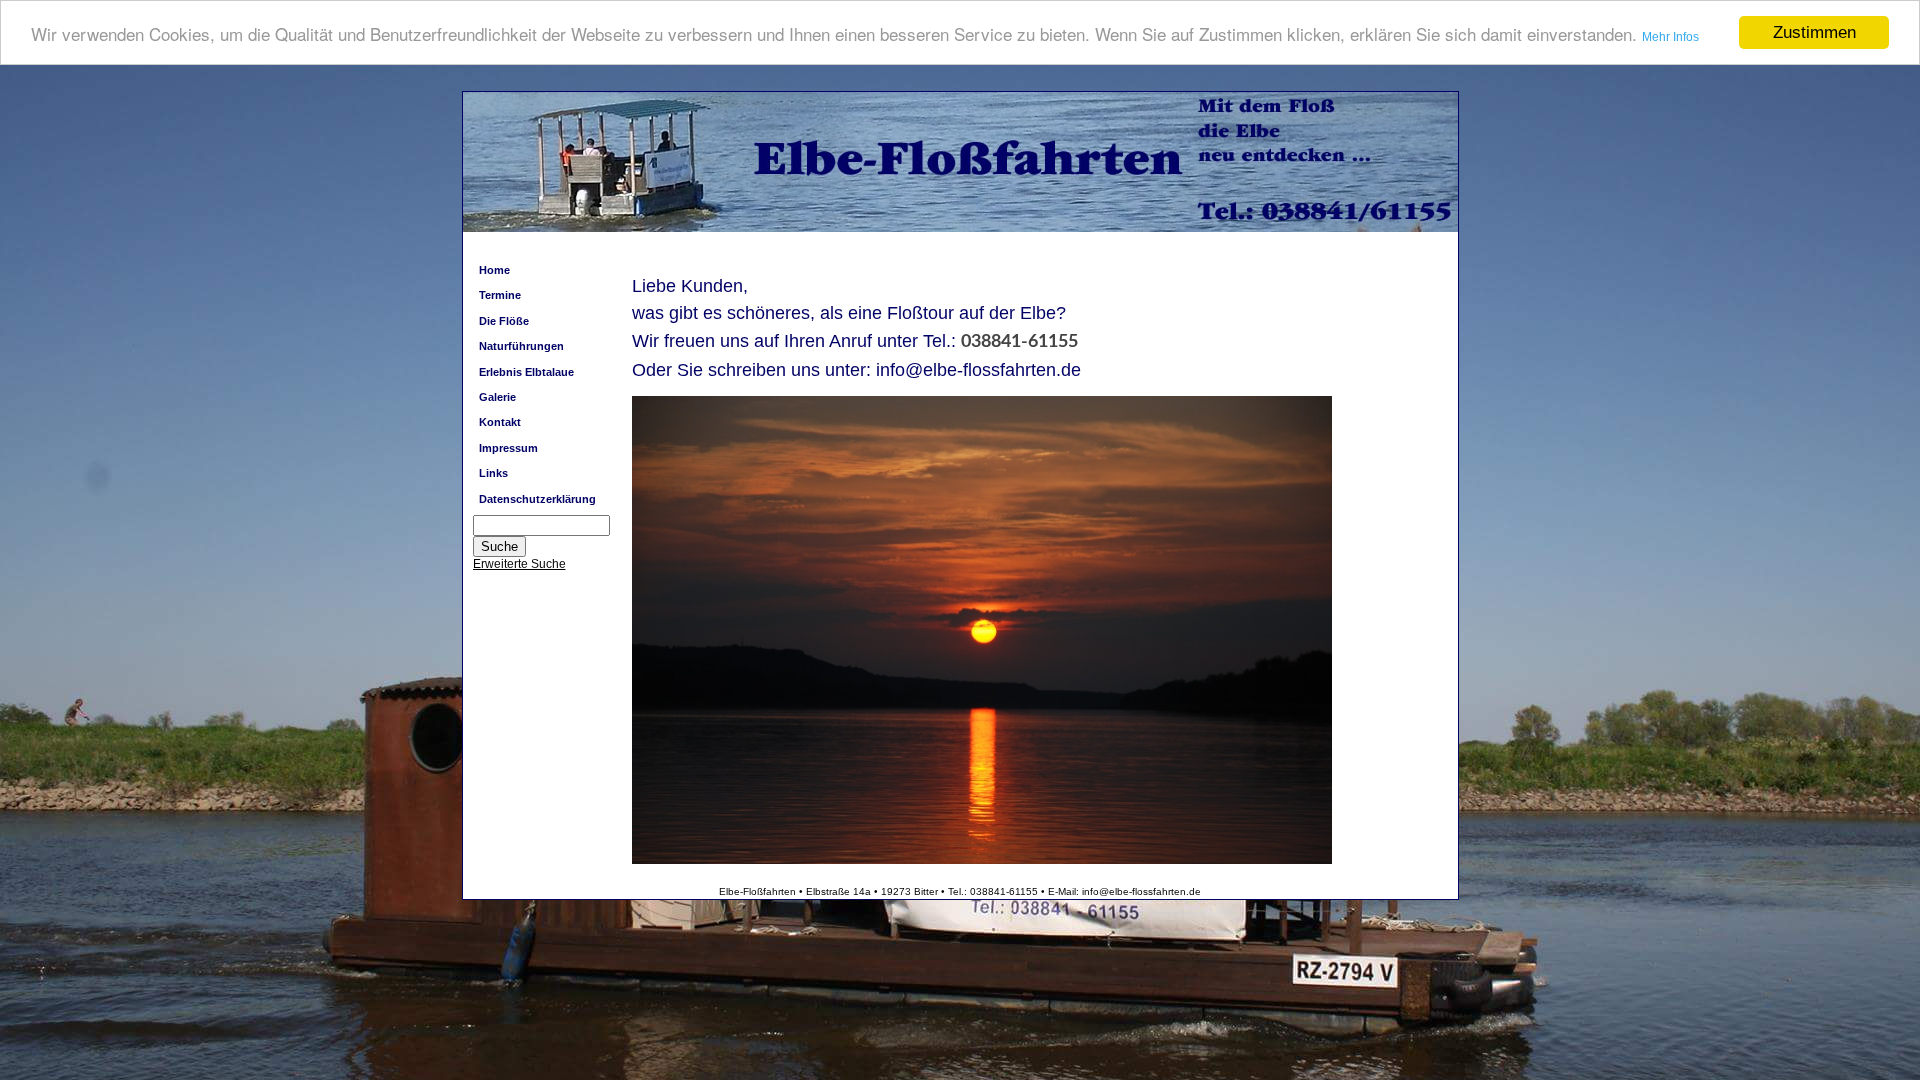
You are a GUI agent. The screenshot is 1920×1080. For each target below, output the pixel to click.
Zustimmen (1814, 32)
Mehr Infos (1670, 37)
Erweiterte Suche (519, 564)
